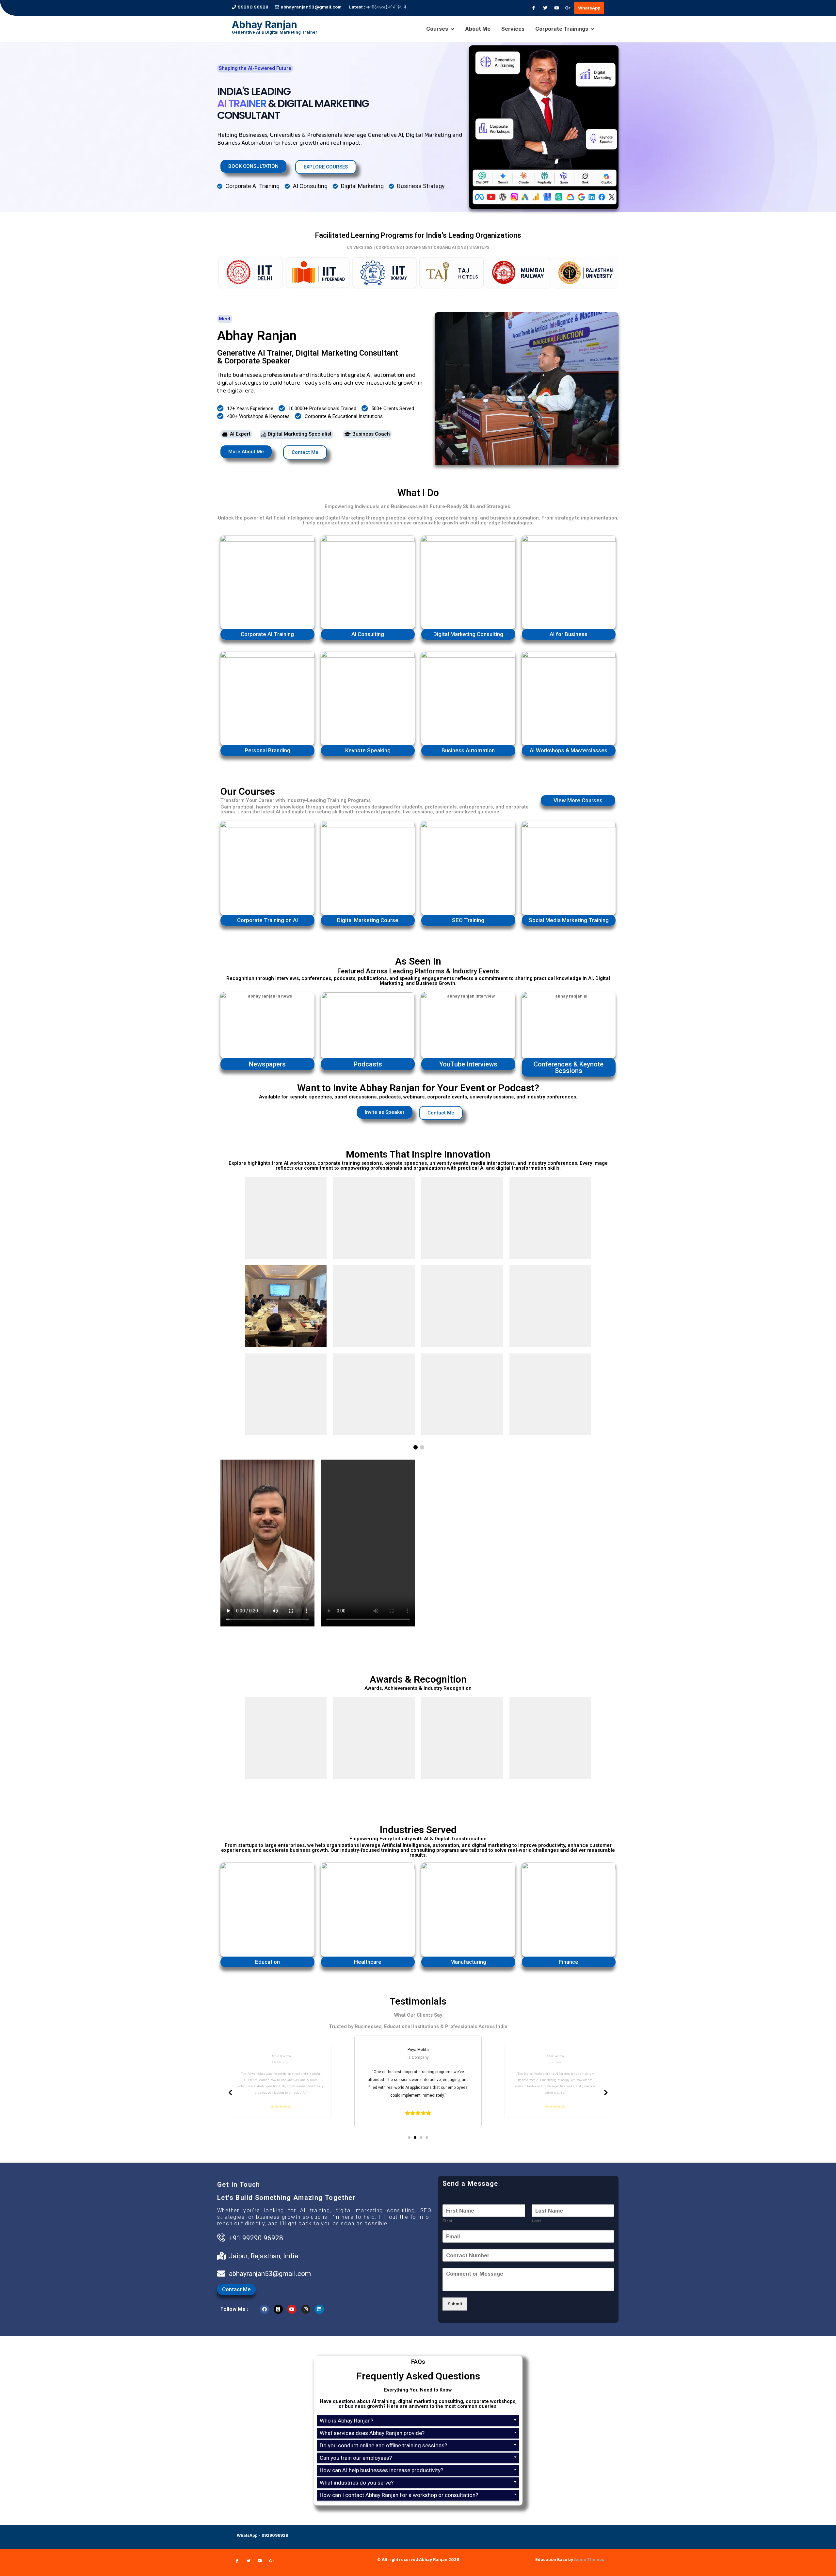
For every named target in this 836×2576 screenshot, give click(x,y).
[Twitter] (545, 8)
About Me (478, 33)
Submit (455, 2304)
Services (513, 33)
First (448, 2221)
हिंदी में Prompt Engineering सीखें (280, 15)
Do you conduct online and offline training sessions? (383, 2445)
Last (536, 2221)
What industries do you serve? (357, 2483)
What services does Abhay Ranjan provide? (372, 2433)
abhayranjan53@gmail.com (311, 7)
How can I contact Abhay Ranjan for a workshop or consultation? (399, 2495)
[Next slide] (606, 2093)
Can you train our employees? (356, 2458)
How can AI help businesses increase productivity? (381, 2470)
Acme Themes (589, 2560)
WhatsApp (589, 8)
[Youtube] (556, 8)
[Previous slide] (230, 2093)
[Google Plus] (568, 8)
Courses (437, 33)
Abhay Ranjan (265, 29)
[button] (267, 634)
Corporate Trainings (562, 33)
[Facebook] (534, 8)
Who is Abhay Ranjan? (346, 2421)
